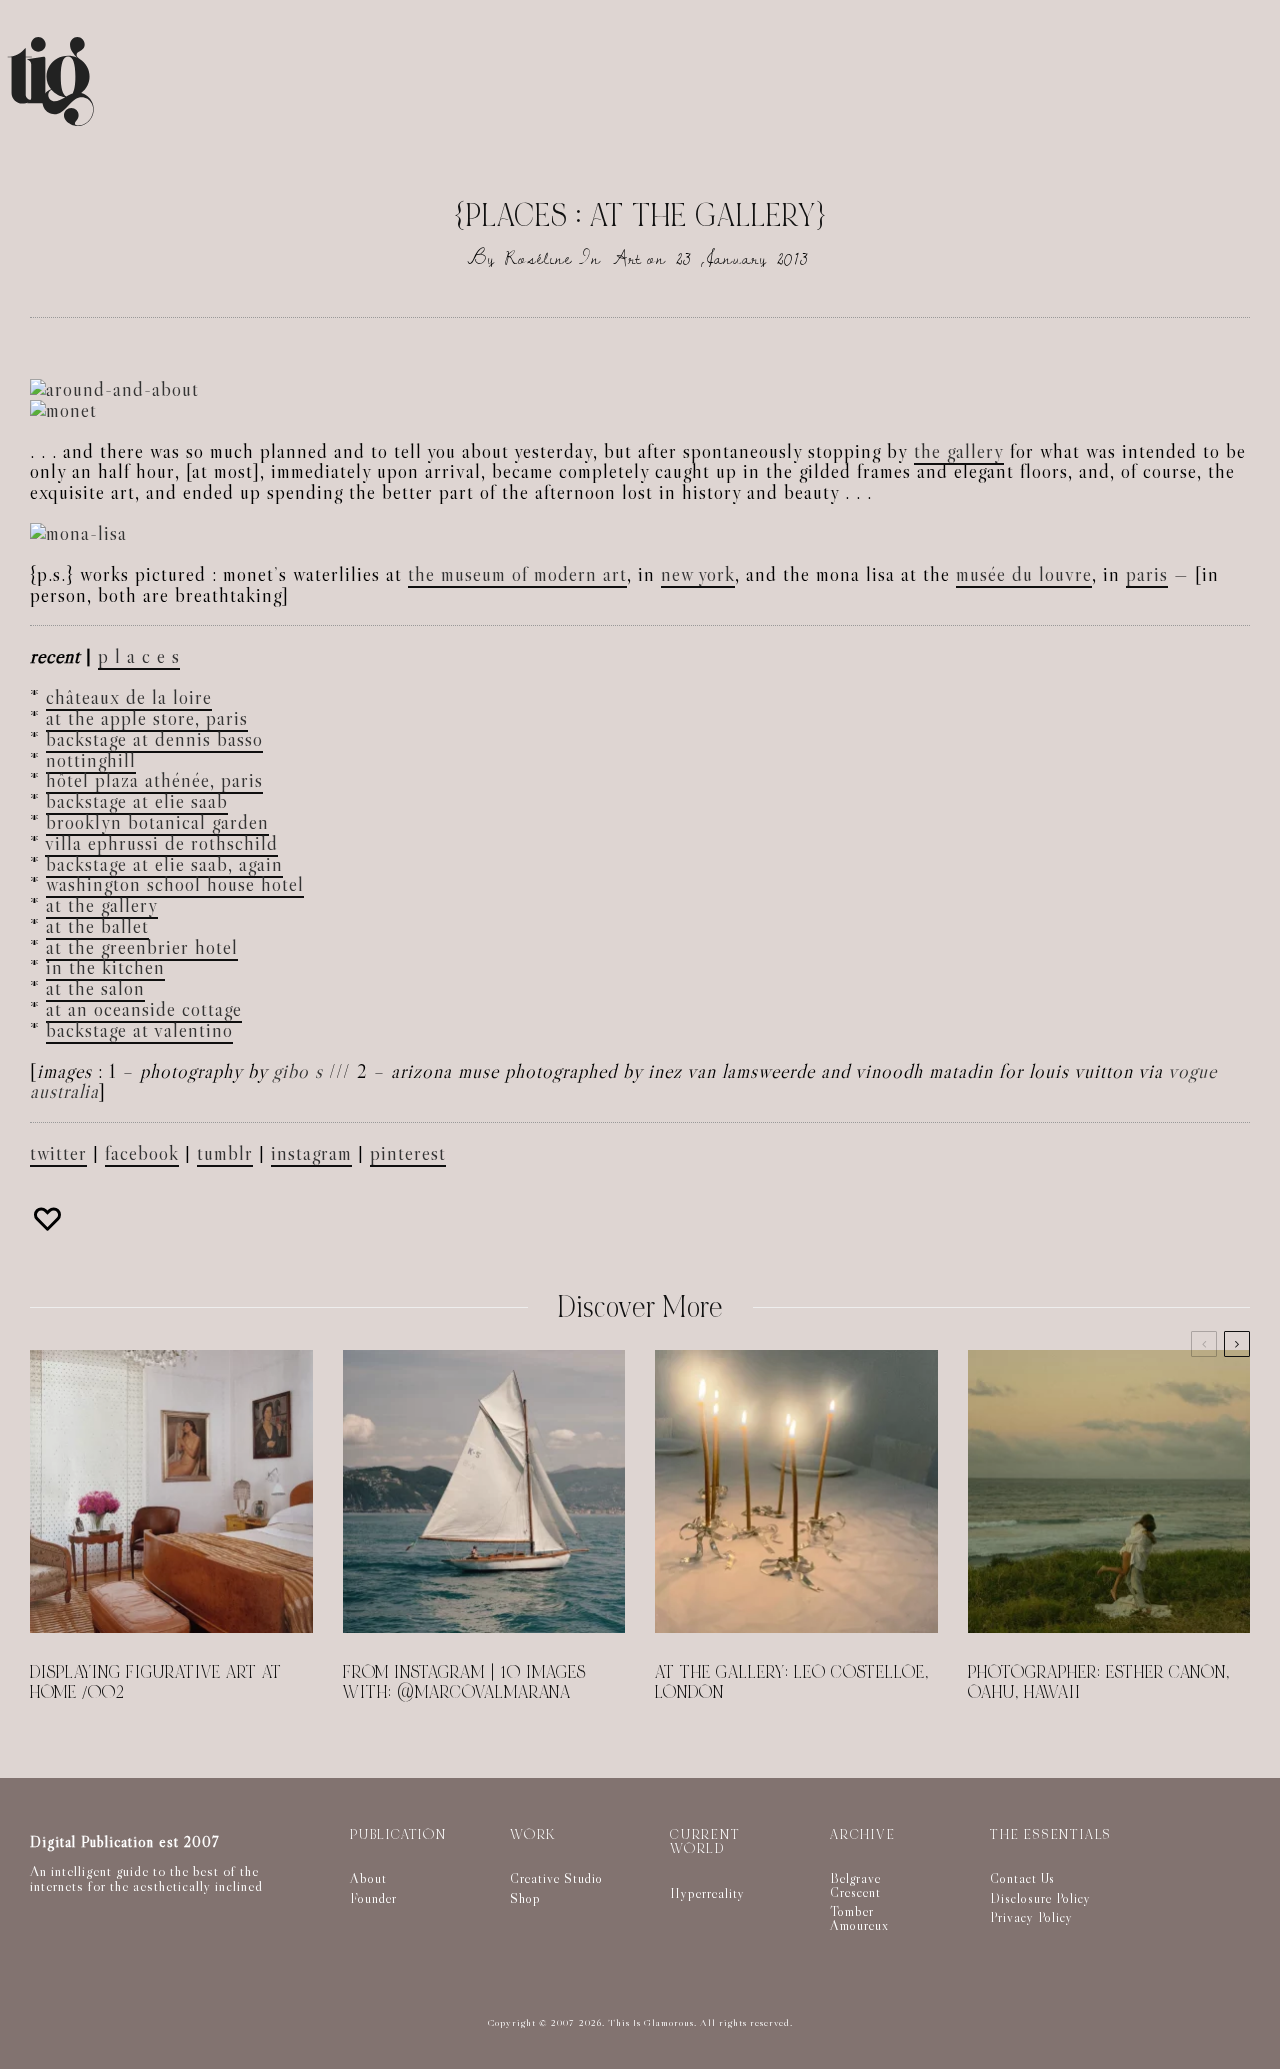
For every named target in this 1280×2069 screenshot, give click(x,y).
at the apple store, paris (147, 718)
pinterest (408, 1153)
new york (698, 574)
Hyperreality (707, 1893)
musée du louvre (1024, 574)
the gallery (959, 451)
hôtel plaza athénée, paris (154, 780)
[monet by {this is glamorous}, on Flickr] (63, 410)
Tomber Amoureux (859, 1918)
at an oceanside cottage (144, 1009)
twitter (58, 1153)
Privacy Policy (1031, 1917)
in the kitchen (105, 967)
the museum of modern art (517, 574)
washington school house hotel (175, 884)
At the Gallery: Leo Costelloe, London (792, 1683)
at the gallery (102, 905)
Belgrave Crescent (855, 1885)
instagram (311, 1153)
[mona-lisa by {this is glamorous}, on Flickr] (78, 533)
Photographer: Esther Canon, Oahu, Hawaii (1099, 1683)
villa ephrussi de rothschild (161, 843)
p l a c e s (139, 656)
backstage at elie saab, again (164, 864)
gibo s (298, 1071)
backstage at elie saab (137, 801)
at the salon (95, 988)
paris (1147, 574)
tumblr (225, 1153)
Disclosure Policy (1040, 1898)
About (368, 1878)
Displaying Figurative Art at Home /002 (156, 1683)
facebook (142, 1153)
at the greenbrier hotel (142, 947)
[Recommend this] (50, 1219)
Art (627, 258)
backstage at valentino (139, 1030)
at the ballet (97, 926)
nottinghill (91, 760)
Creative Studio (556, 1878)
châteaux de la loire (129, 697)
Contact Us (1022, 1878)
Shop (525, 1898)
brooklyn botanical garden (157, 822)
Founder (373, 1898)
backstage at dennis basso (154, 739)
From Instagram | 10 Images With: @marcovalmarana (464, 1683)
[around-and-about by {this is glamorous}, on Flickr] (114, 389)
